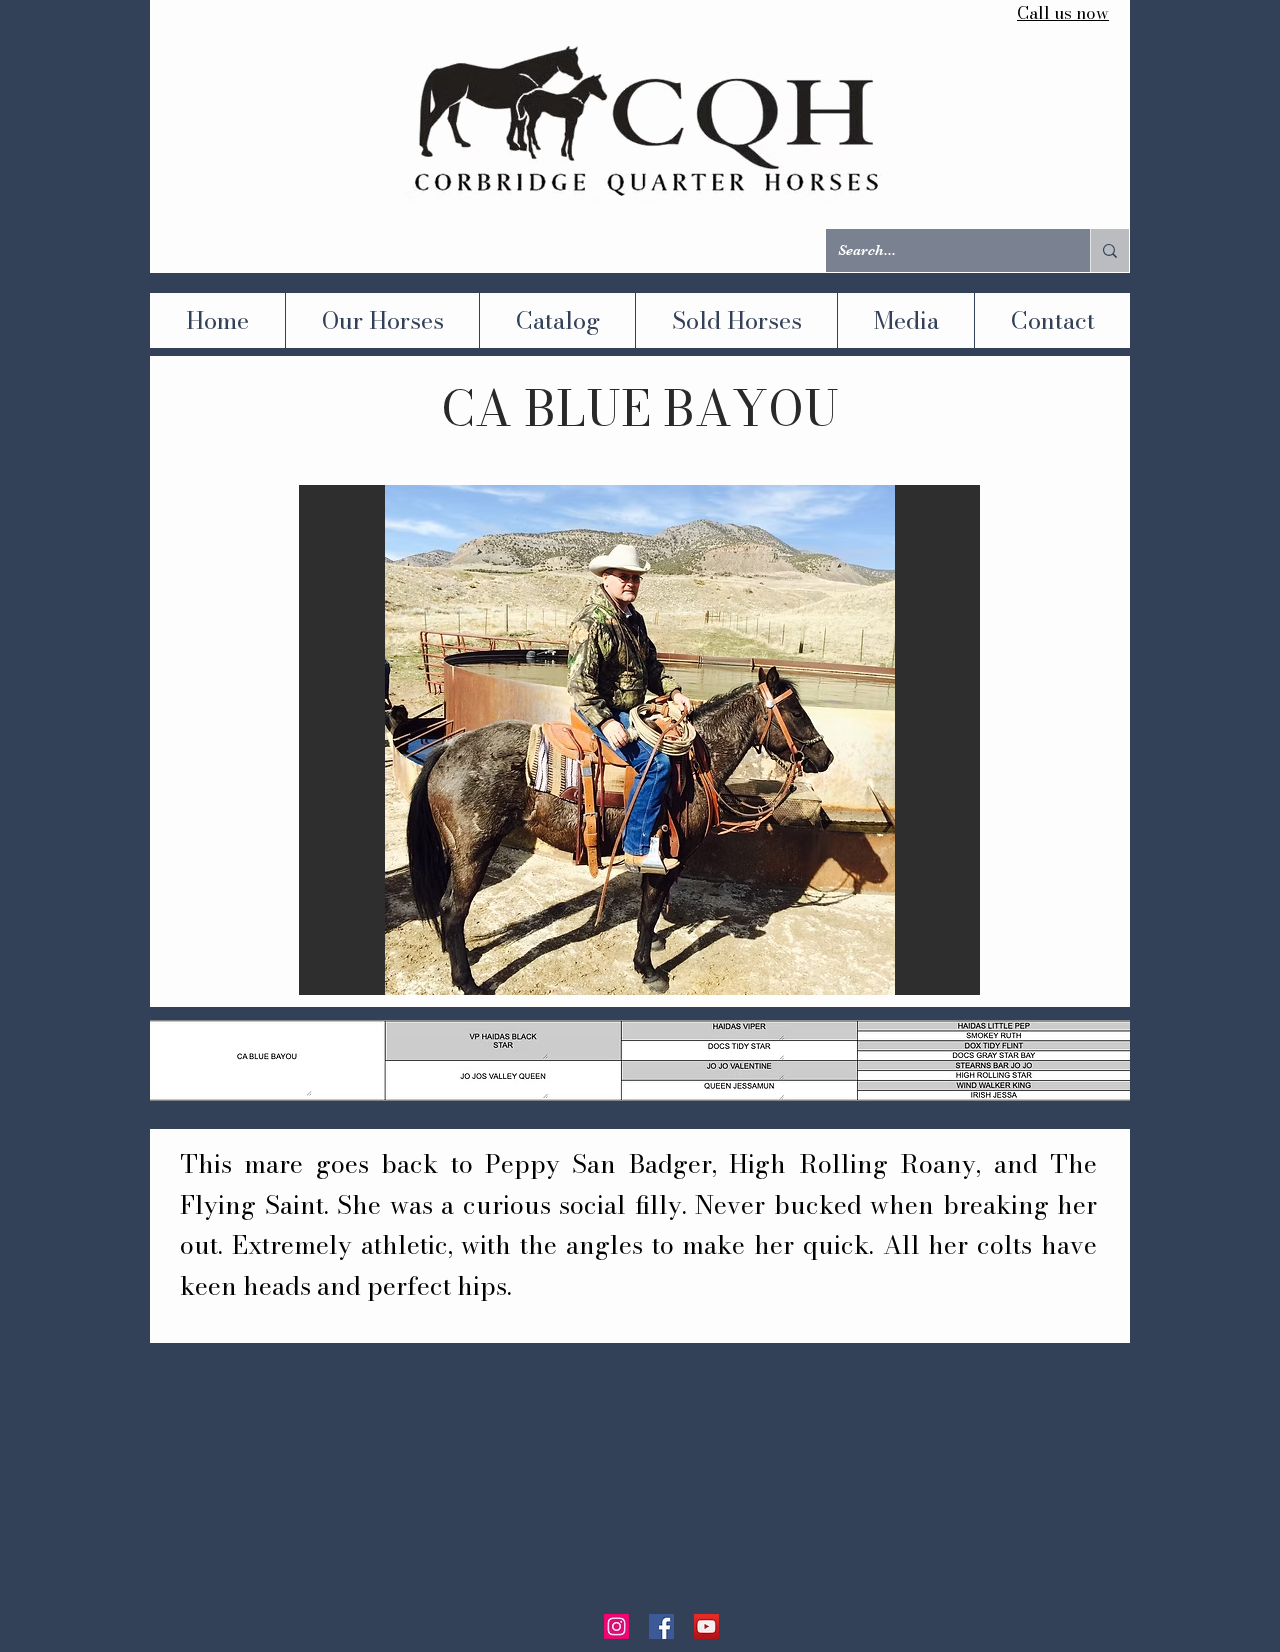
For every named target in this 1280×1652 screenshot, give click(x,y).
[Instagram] (616, 1626)
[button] (639, 740)
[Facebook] (661, 1626)
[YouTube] (706, 1626)
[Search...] (1109, 250)
